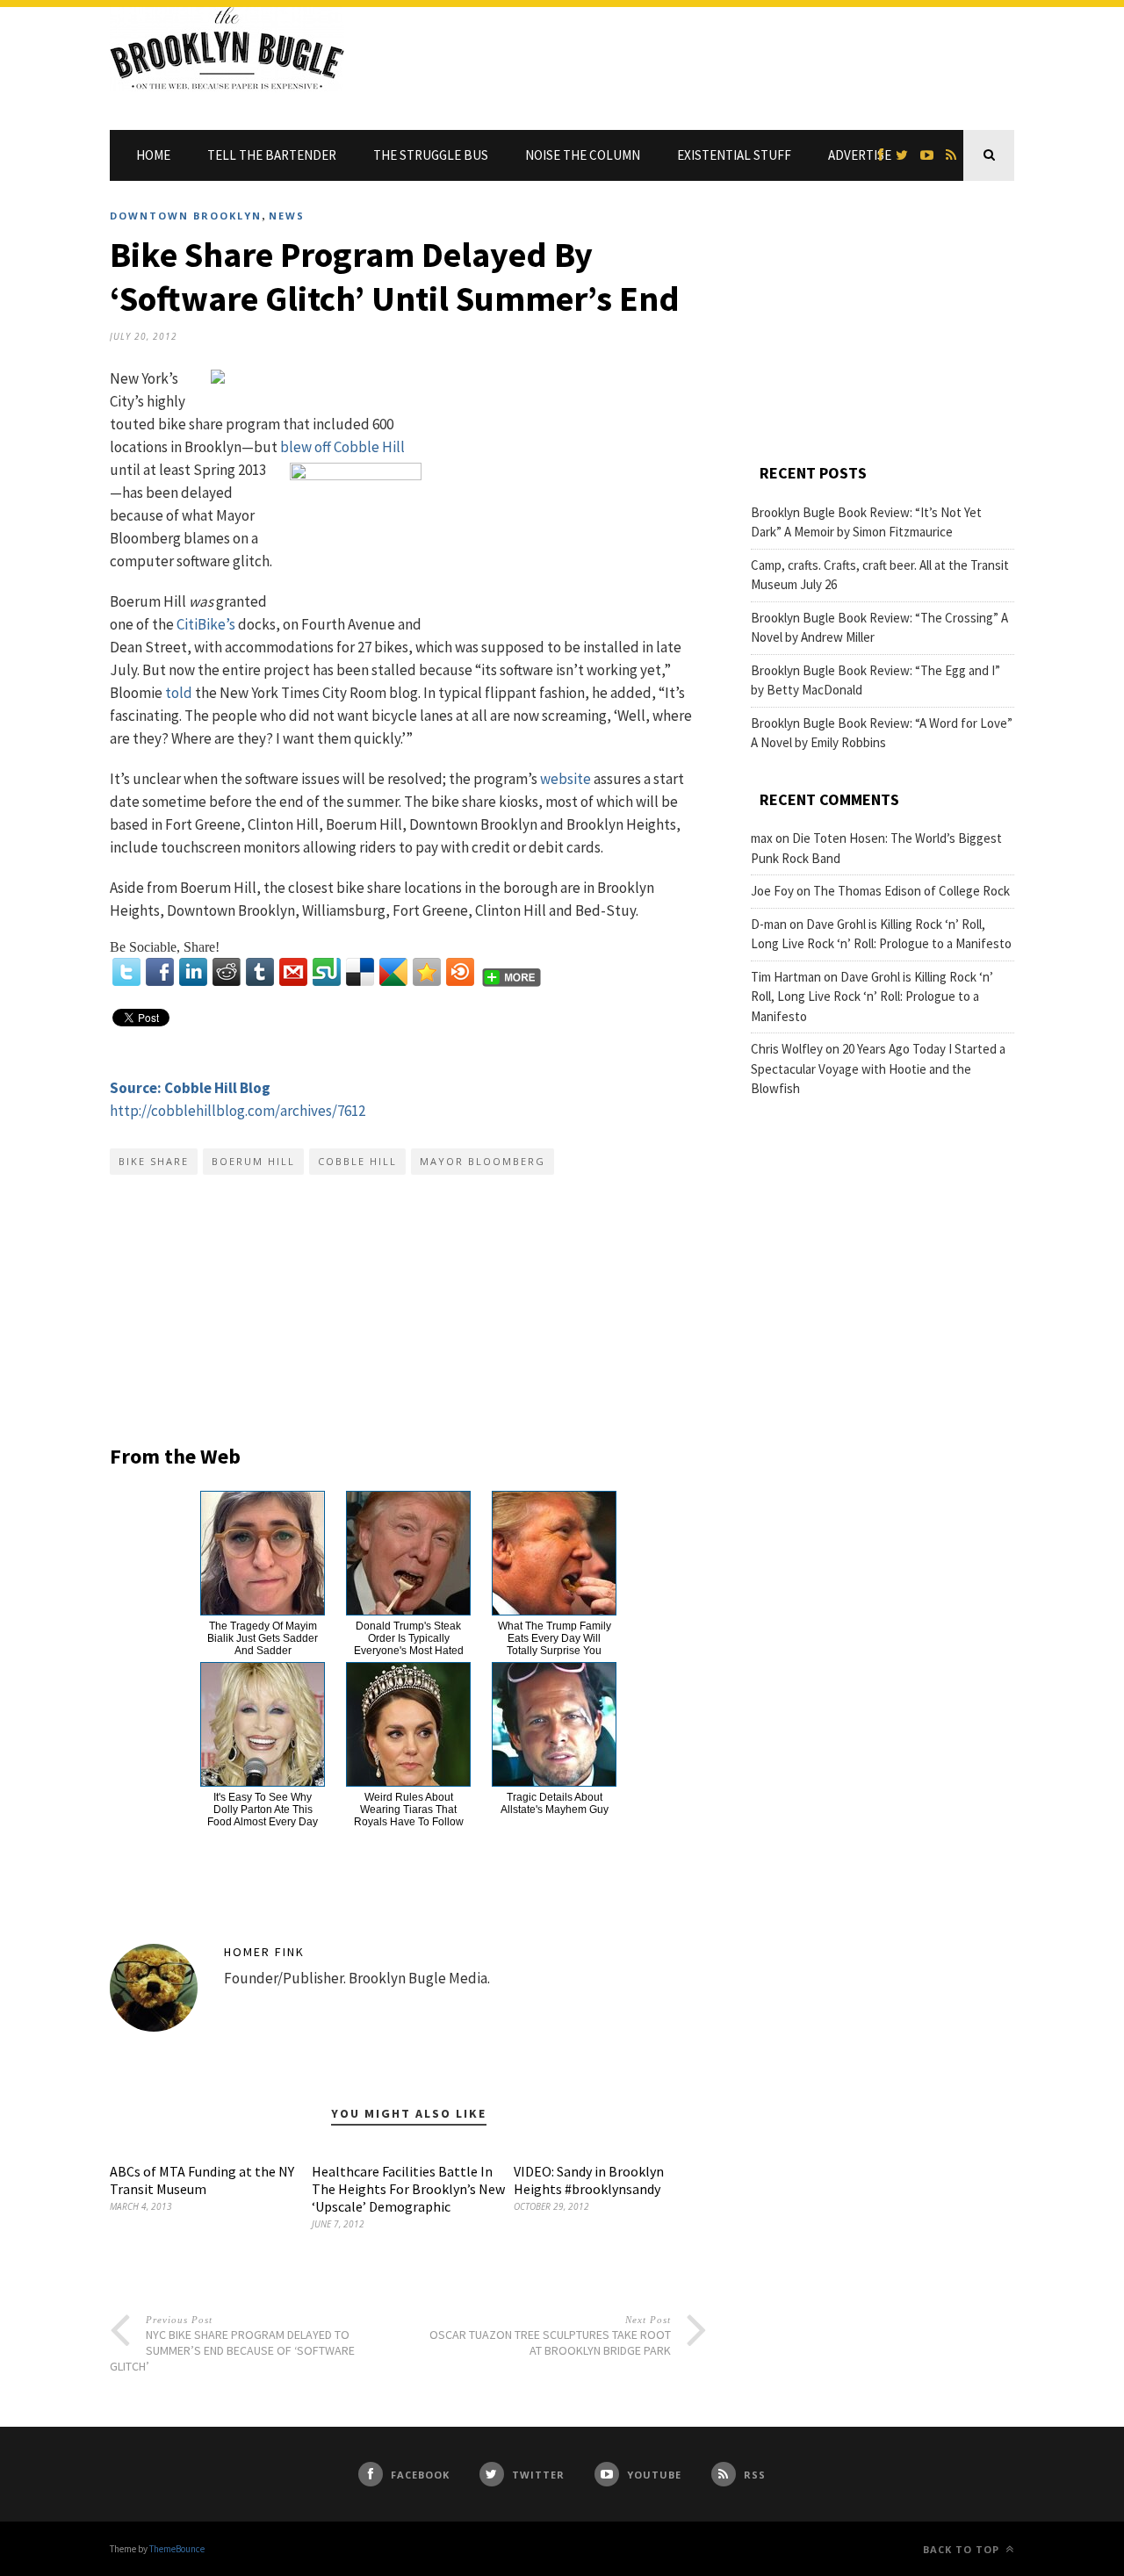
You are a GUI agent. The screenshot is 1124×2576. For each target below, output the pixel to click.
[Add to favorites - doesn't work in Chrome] (427, 972)
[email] (293, 972)
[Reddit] (227, 972)
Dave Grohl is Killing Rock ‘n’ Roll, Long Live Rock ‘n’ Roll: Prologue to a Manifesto (872, 997)
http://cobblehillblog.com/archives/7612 (238, 1111)
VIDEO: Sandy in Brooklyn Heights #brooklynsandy (589, 2180)
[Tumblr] (260, 972)
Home (153, 155)
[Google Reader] (393, 972)
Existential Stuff (734, 155)
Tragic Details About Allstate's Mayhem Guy (555, 1803)
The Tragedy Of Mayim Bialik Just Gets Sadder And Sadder (263, 1638)
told (179, 693)
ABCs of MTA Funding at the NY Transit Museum (202, 2180)
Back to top (963, 2549)
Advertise (860, 155)
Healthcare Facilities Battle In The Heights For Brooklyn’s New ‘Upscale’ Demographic (408, 2189)
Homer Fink (264, 1952)
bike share (154, 1161)
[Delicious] (360, 972)
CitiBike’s (206, 624)
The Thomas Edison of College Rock (911, 891)
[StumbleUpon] (327, 972)
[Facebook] (160, 972)
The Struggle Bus (431, 155)
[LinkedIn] (193, 972)
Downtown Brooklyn (186, 216)
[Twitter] (126, 972)
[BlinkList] (460, 972)
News (287, 216)
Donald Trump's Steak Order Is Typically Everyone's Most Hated (409, 1638)
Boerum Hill (253, 1161)
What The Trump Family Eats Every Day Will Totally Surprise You (555, 1638)
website (566, 779)
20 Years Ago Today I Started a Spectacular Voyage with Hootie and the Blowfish (878, 1069)
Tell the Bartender (272, 155)
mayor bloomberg (483, 1161)
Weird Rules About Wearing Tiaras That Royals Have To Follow (409, 1810)
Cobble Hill (357, 1161)
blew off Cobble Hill (342, 447)
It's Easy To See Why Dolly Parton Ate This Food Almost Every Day (263, 1810)
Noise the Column (583, 155)
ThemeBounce (177, 2549)
